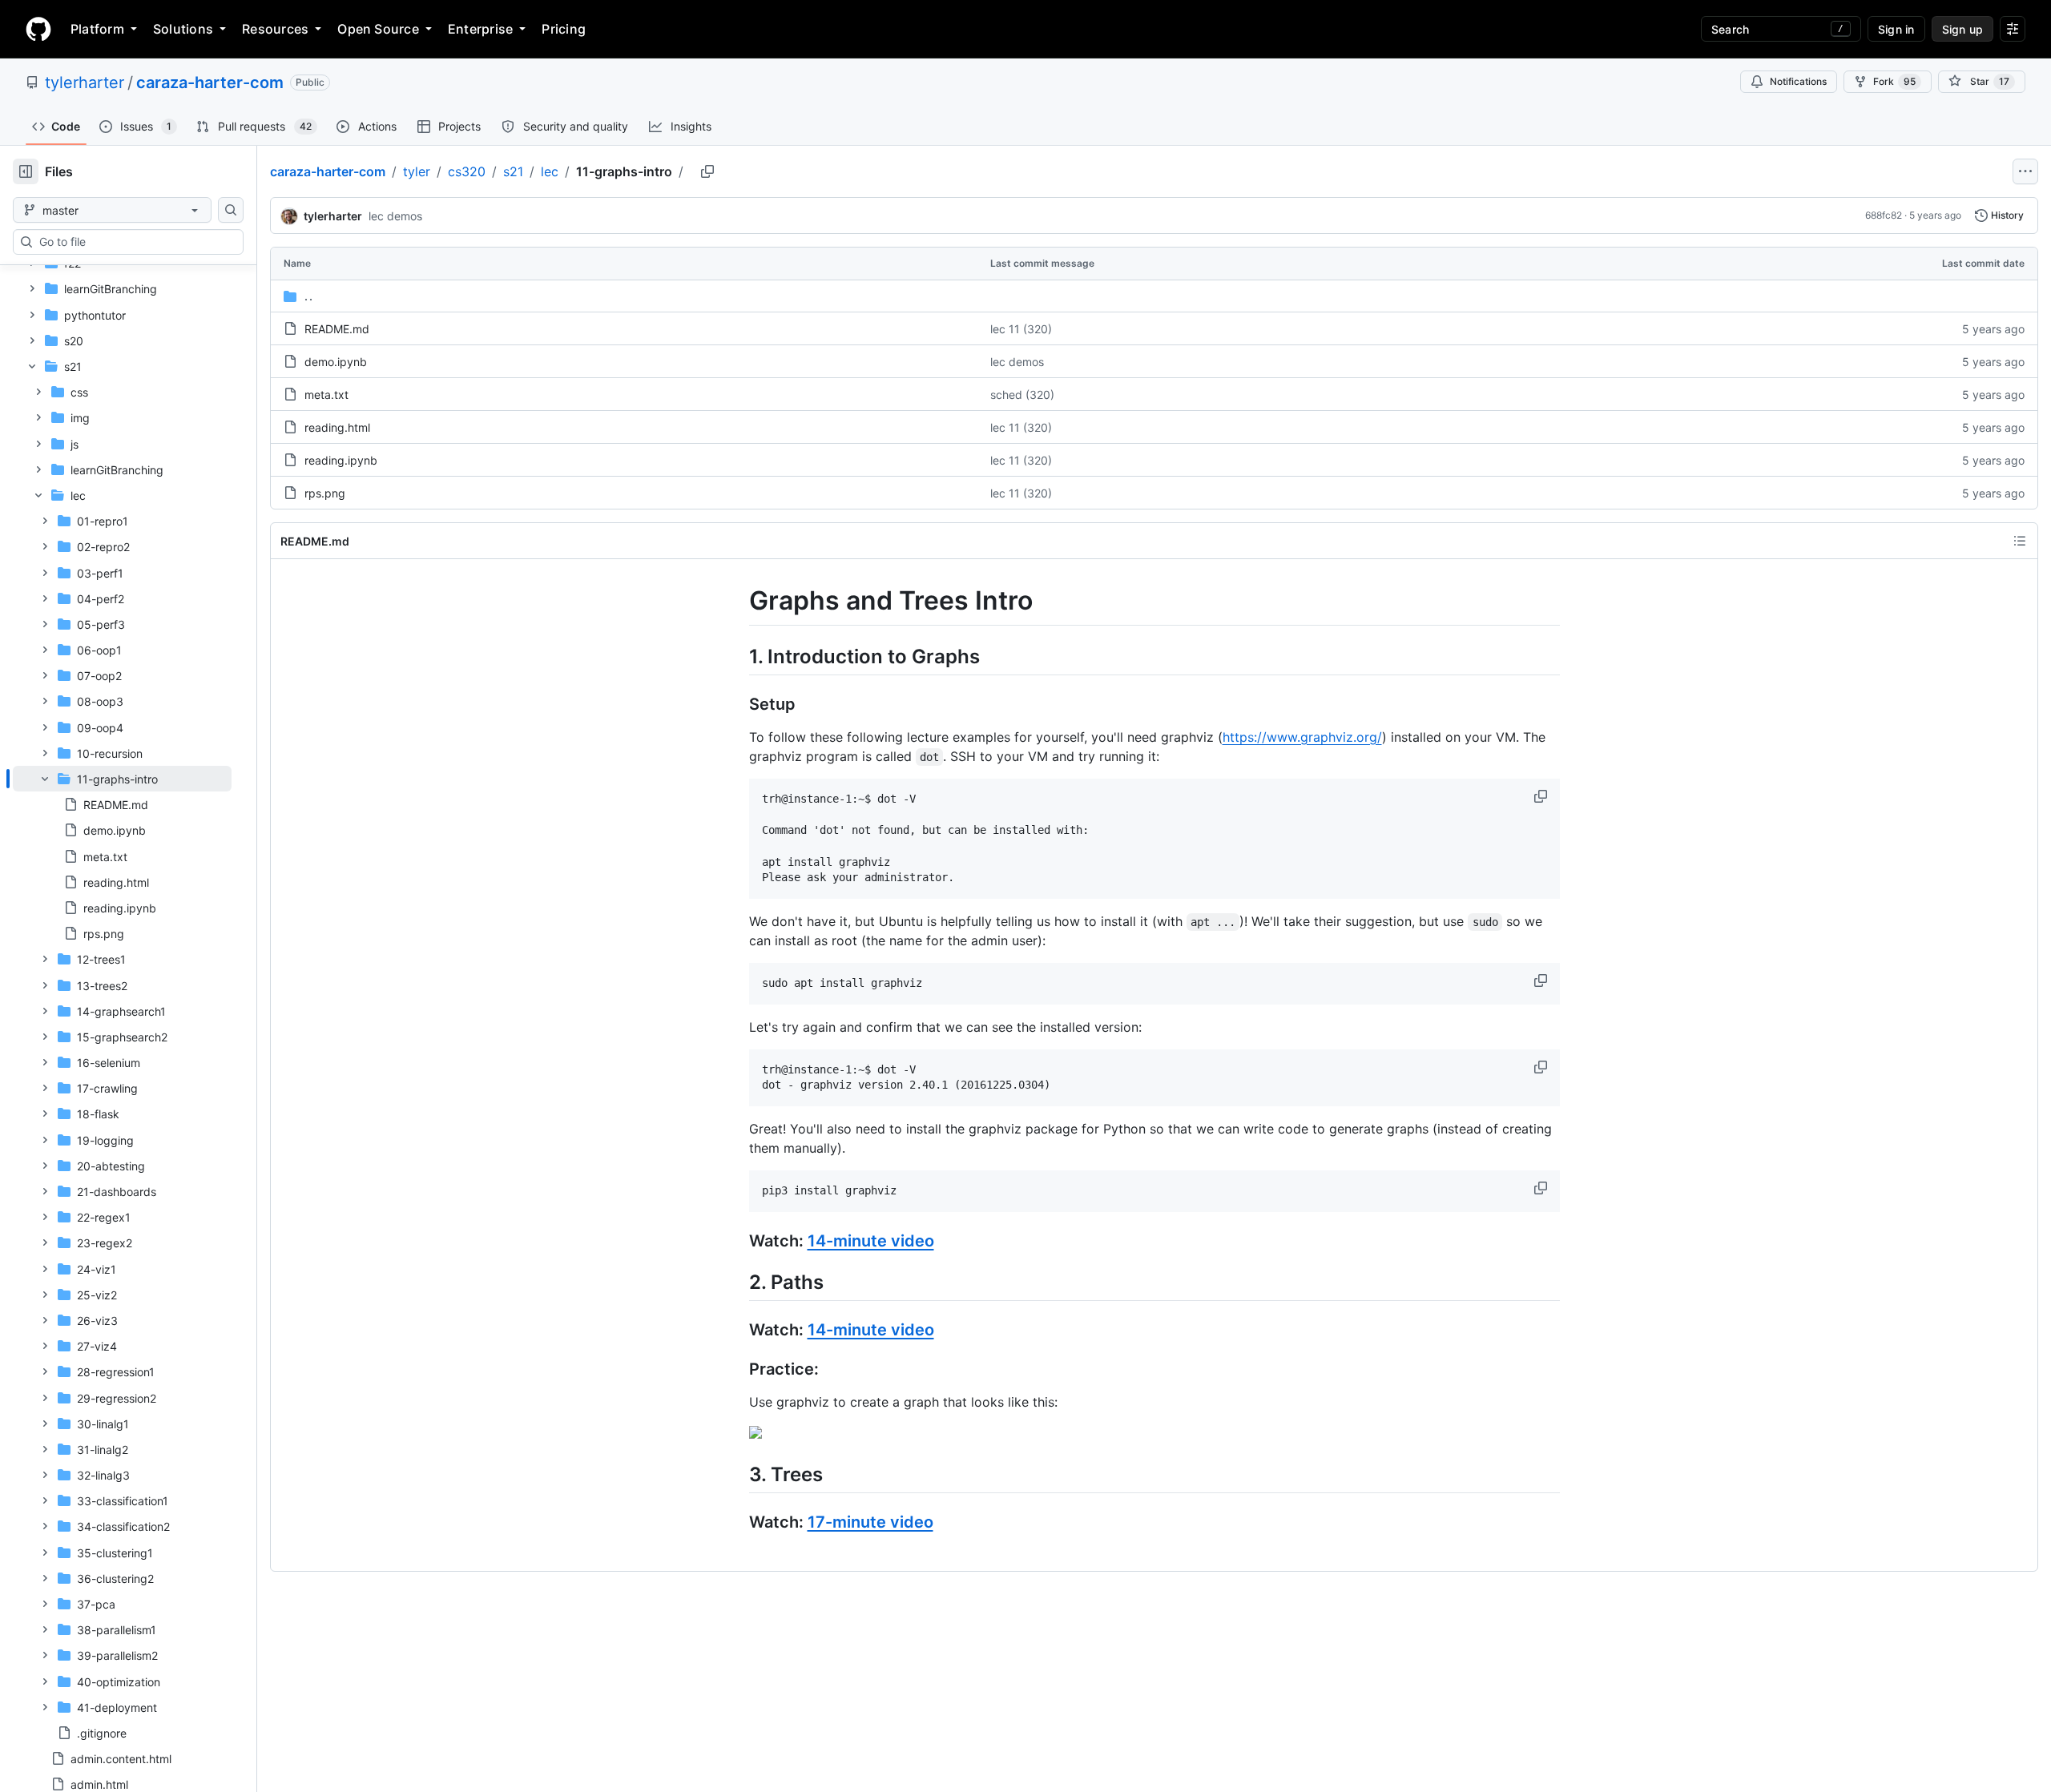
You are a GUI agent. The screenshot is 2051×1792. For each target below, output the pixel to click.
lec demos (395, 216)
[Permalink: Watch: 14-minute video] (738, 1241)
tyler (417, 171)
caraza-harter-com (210, 83)
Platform (97, 29)
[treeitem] (122, 856)
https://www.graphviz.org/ (1302, 737)
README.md (337, 329)
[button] (1542, 796)
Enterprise (480, 29)
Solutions (183, 29)
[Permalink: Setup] (738, 704)
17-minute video (870, 1522)
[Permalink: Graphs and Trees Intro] (738, 601)
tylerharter (85, 83)
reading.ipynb (341, 460)
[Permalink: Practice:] (738, 1370)
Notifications (1798, 81)
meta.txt (326, 395)
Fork (1894, 81)
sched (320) (1022, 395)
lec (550, 171)
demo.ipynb (336, 362)
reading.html (337, 427)
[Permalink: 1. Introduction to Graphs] (738, 656)
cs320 (467, 171)
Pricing (564, 29)
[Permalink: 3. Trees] (738, 1474)
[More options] (2025, 171)
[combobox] (135, 242)
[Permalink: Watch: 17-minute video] (738, 1523)
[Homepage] (38, 29)
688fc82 (1884, 215)
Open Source (378, 29)
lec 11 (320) (1021, 329)
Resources (275, 29)
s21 (513, 171)
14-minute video (871, 1241)
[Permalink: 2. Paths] (738, 1282)
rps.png (325, 493)
